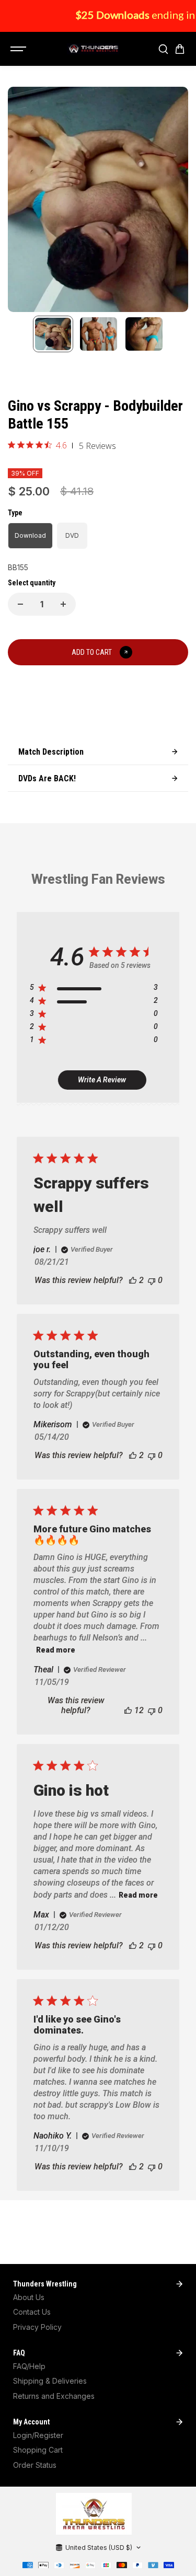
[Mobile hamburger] (19, 49)
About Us (29, 2297)
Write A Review (102, 1080)
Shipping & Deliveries (50, 2381)
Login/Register (38, 2435)
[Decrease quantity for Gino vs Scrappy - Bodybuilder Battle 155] (20, 604)
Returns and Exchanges (54, 2396)
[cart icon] (180, 49)
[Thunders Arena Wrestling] (93, 49)
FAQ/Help (29, 2366)
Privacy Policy (37, 2327)
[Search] (163, 49)
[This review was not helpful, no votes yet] (152, 1280)
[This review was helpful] (133, 1280)
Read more (56, 1650)
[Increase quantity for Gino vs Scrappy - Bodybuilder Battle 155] (63, 604)
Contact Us (32, 2312)
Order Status (35, 2465)
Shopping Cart (38, 2450)
